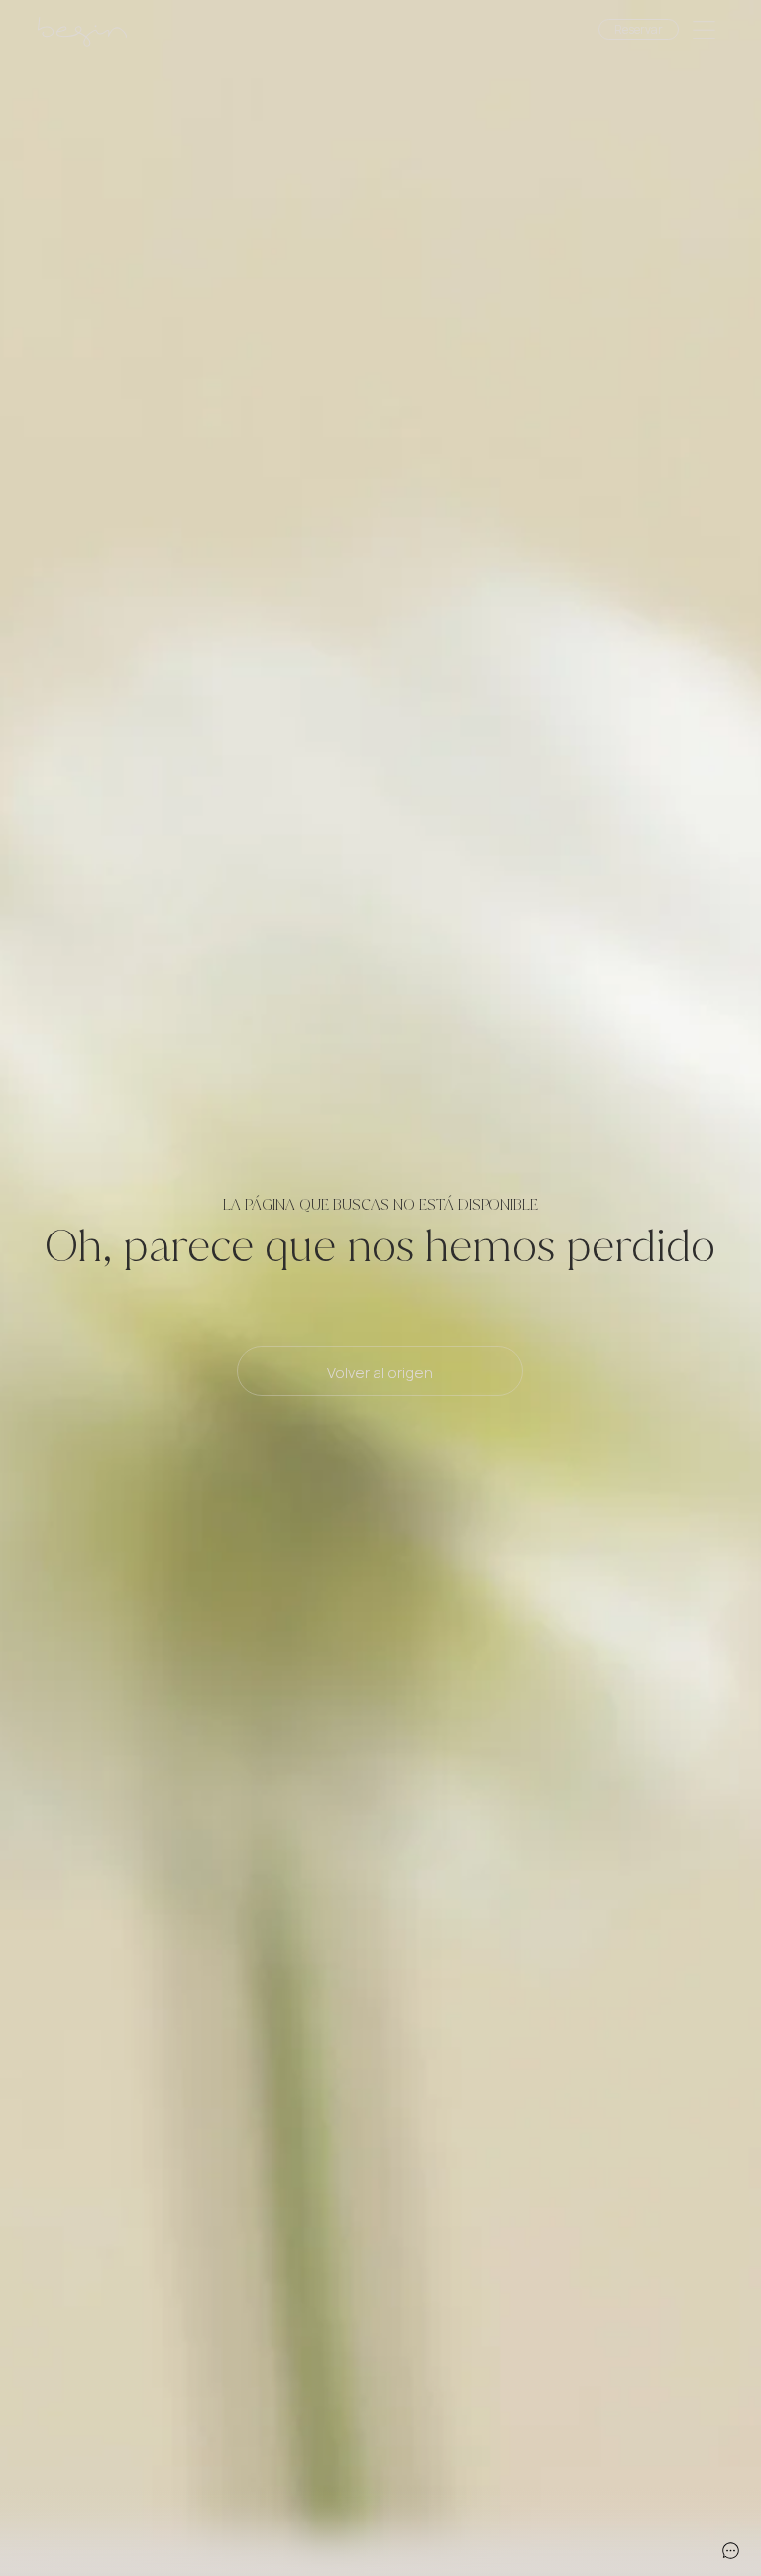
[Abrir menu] (704, 32)
